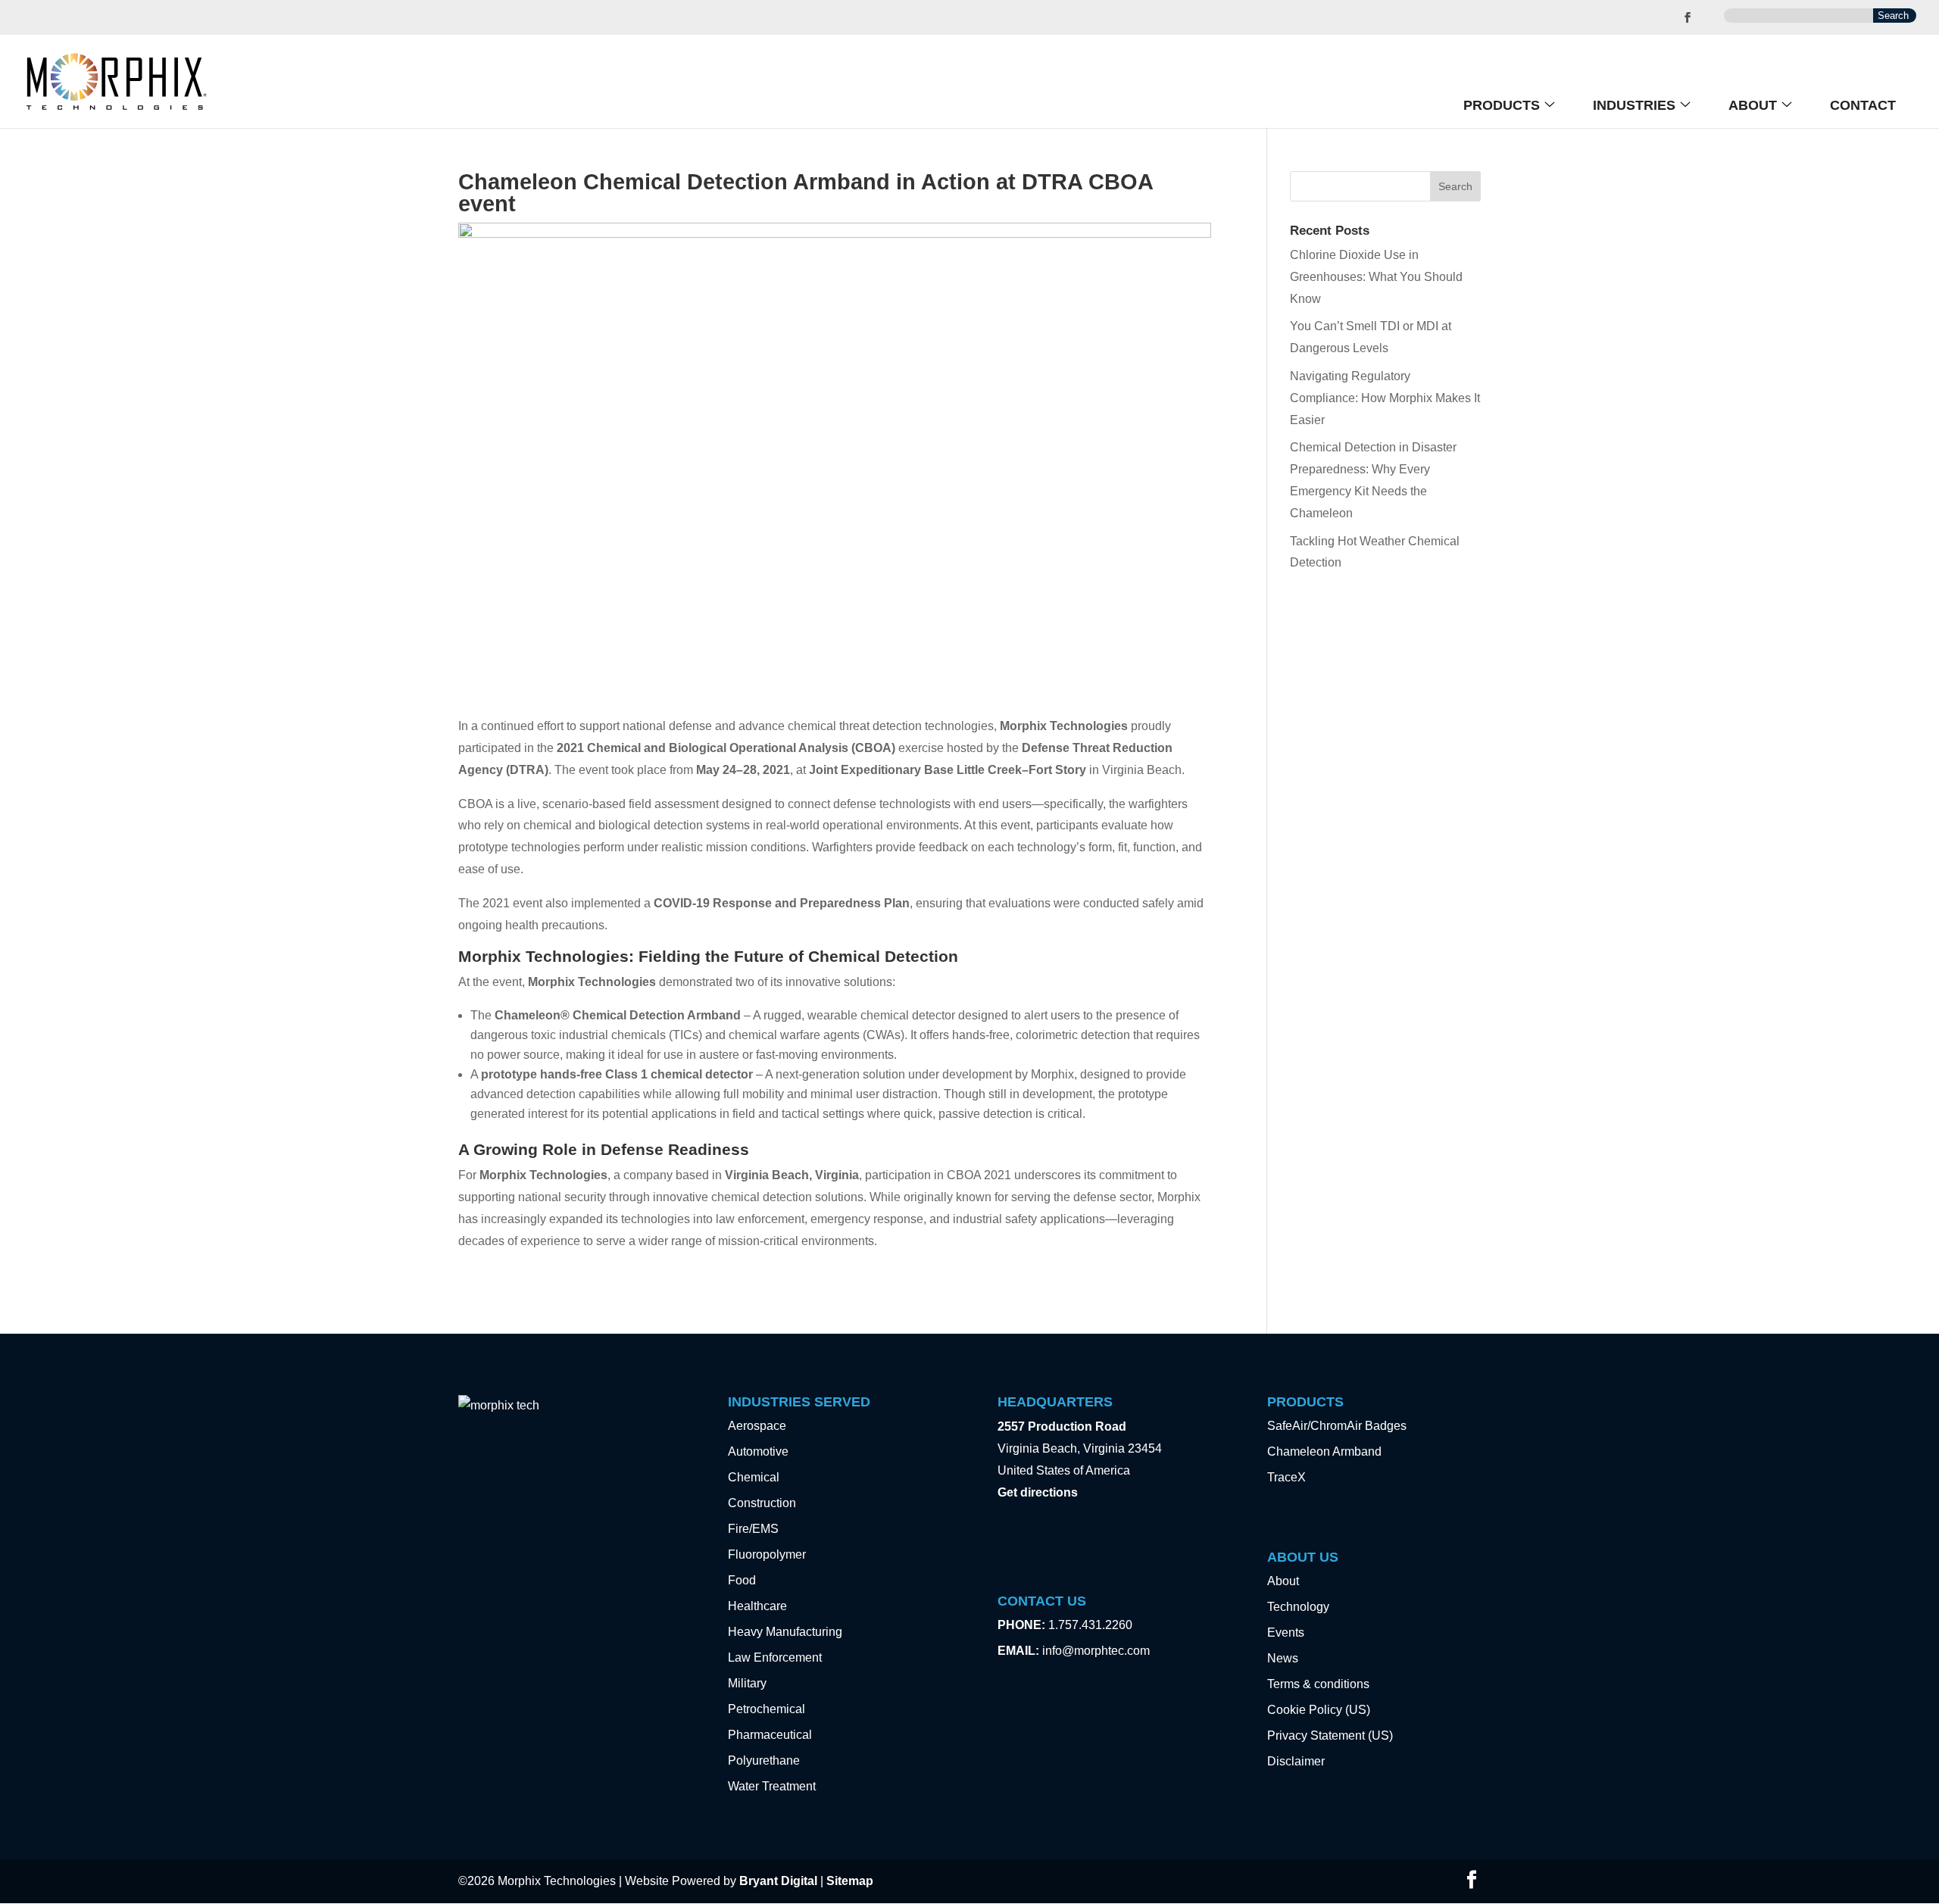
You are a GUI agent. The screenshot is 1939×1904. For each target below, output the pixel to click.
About (1753, 105)
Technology (1298, 1607)
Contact (1863, 105)
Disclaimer (1296, 1761)
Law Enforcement (775, 1657)
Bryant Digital (778, 1881)
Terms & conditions (1318, 1684)
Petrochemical (767, 1709)
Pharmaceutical (770, 1735)
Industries (1634, 105)
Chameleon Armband (1324, 1451)
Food (742, 1580)
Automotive (758, 1451)
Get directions (1038, 1492)
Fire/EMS (753, 1529)
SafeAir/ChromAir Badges (1337, 1426)
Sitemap (850, 1881)
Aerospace (757, 1426)
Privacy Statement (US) (1330, 1735)
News (1283, 1658)
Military (747, 1683)
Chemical (754, 1477)
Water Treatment (772, 1786)
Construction (762, 1503)
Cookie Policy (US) (1319, 1710)
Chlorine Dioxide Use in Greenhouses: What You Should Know (1376, 277)
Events (1286, 1632)
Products (1502, 105)
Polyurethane (764, 1760)
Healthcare (757, 1606)
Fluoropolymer (767, 1554)
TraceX (1286, 1477)
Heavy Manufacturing (785, 1632)
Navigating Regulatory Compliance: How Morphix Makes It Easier (1385, 398)
